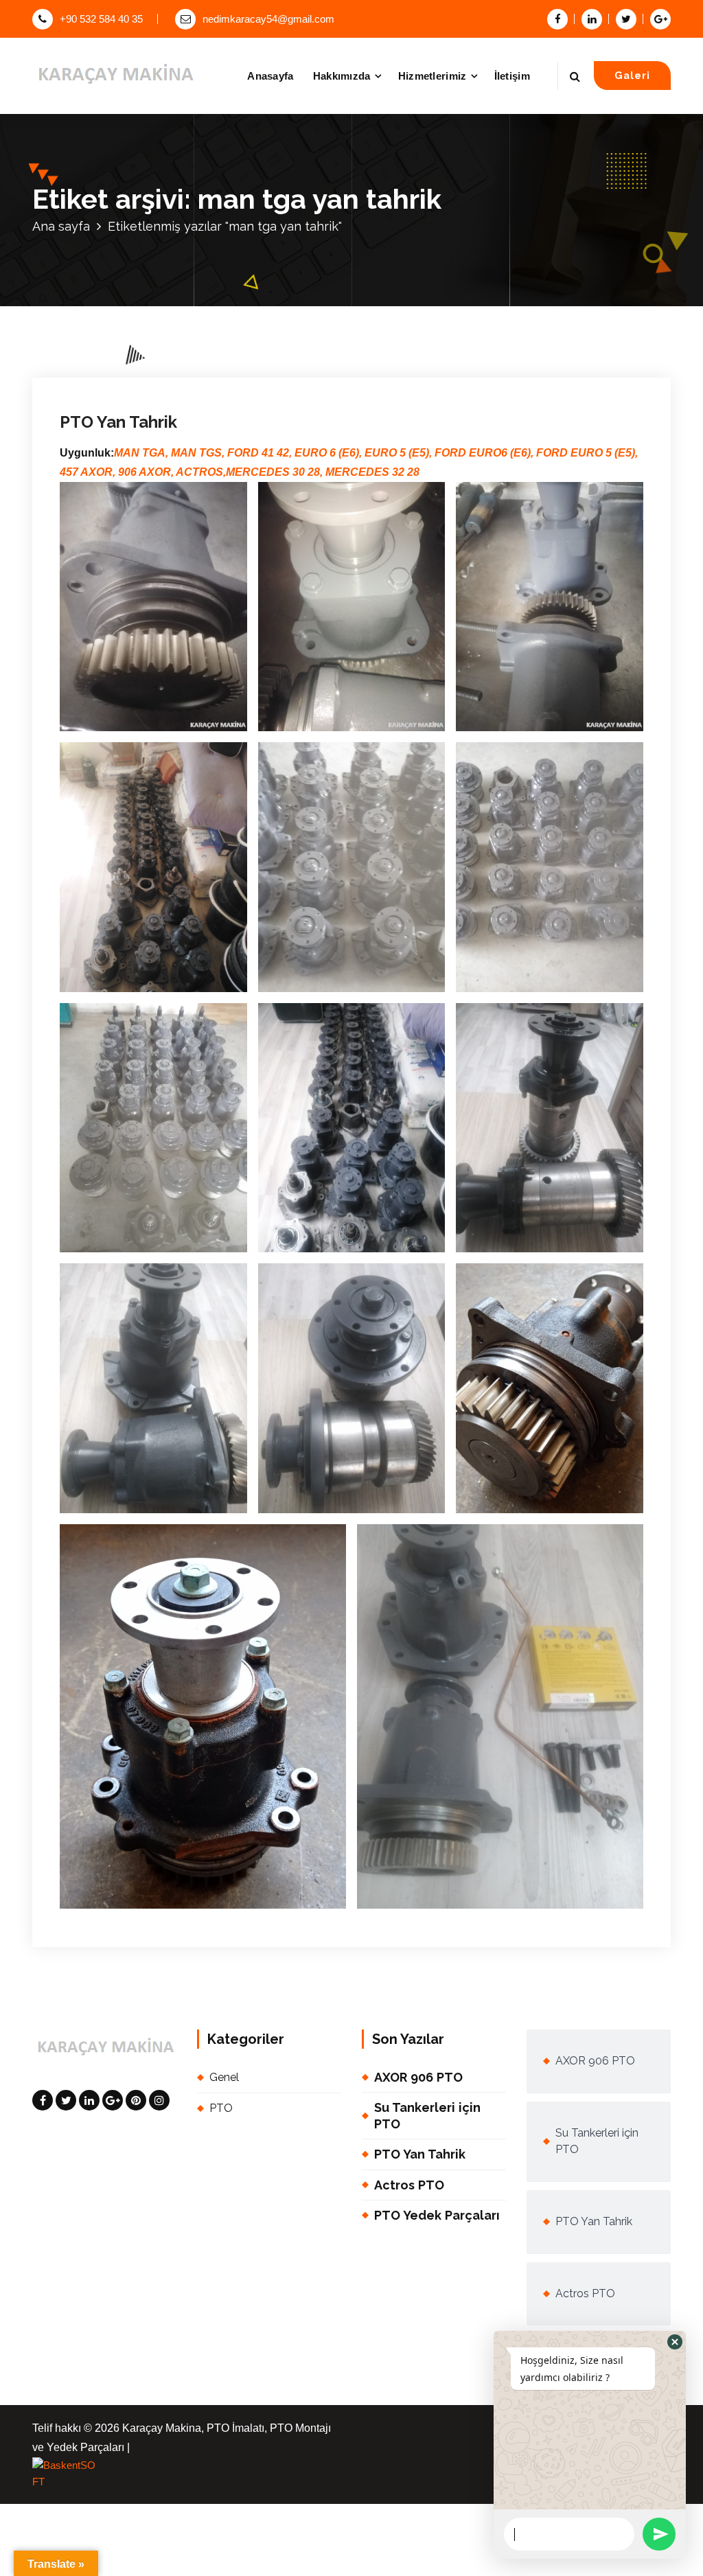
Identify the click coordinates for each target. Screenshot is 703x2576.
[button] (675, 2342)
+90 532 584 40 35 (101, 19)
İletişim (512, 76)
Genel (302, 206)
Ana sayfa (61, 226)
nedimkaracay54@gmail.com (268, 19)
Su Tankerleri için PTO (427, 2115)
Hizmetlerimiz (433, 76)
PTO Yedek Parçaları (437, 2215)
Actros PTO (409, 2185)
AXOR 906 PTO (418, 2077)
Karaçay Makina (223, 206)
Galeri (632, 75)
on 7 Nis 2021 (131, 206)
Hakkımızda (342, 76)
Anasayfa (270, 76)
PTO (329, 206)
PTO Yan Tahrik (118, 422)
